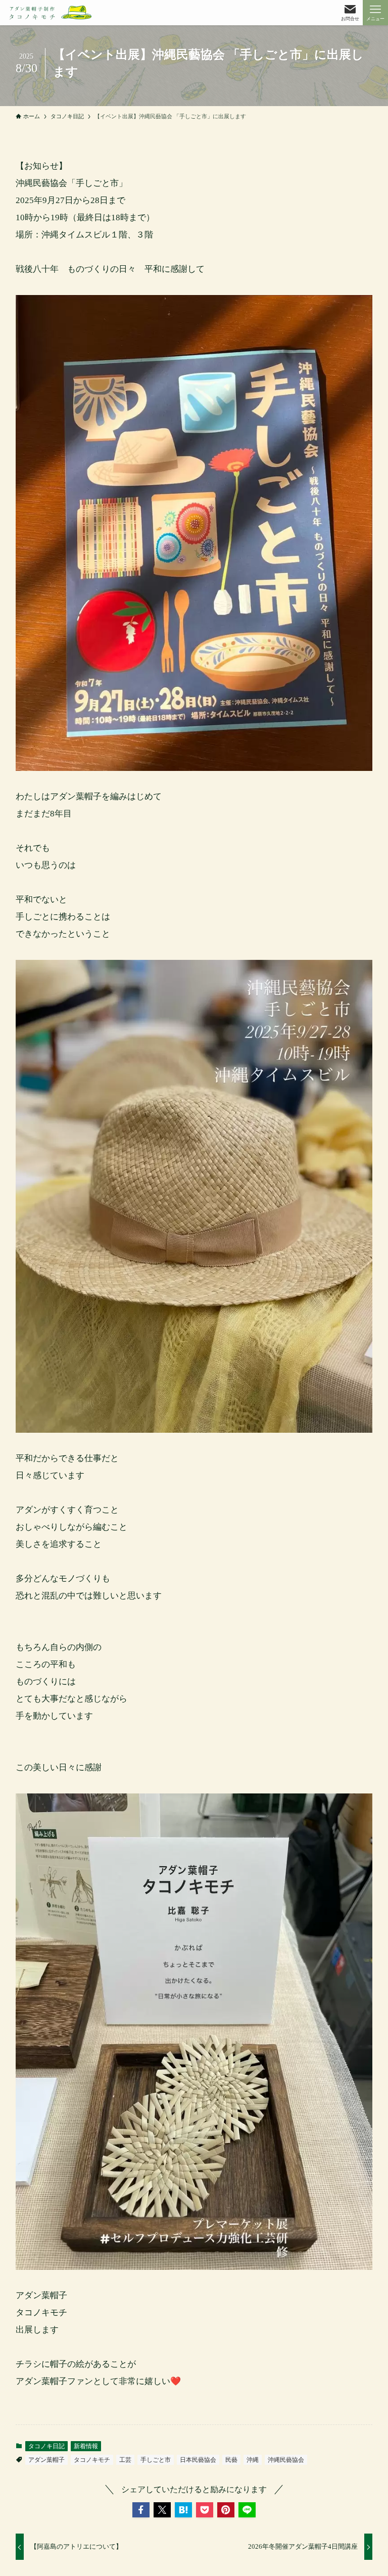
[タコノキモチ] (51, 13)
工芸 (125, 2460)
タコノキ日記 (46, 2446)
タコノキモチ (92, 2460)
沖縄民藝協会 (286, 2460)
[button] (141, 2510)
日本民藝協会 (198, 2460)
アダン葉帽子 (46, 2460)
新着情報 (86, 2446)
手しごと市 (156, 2460)
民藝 (231, 2460)
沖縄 (253, 2460)
